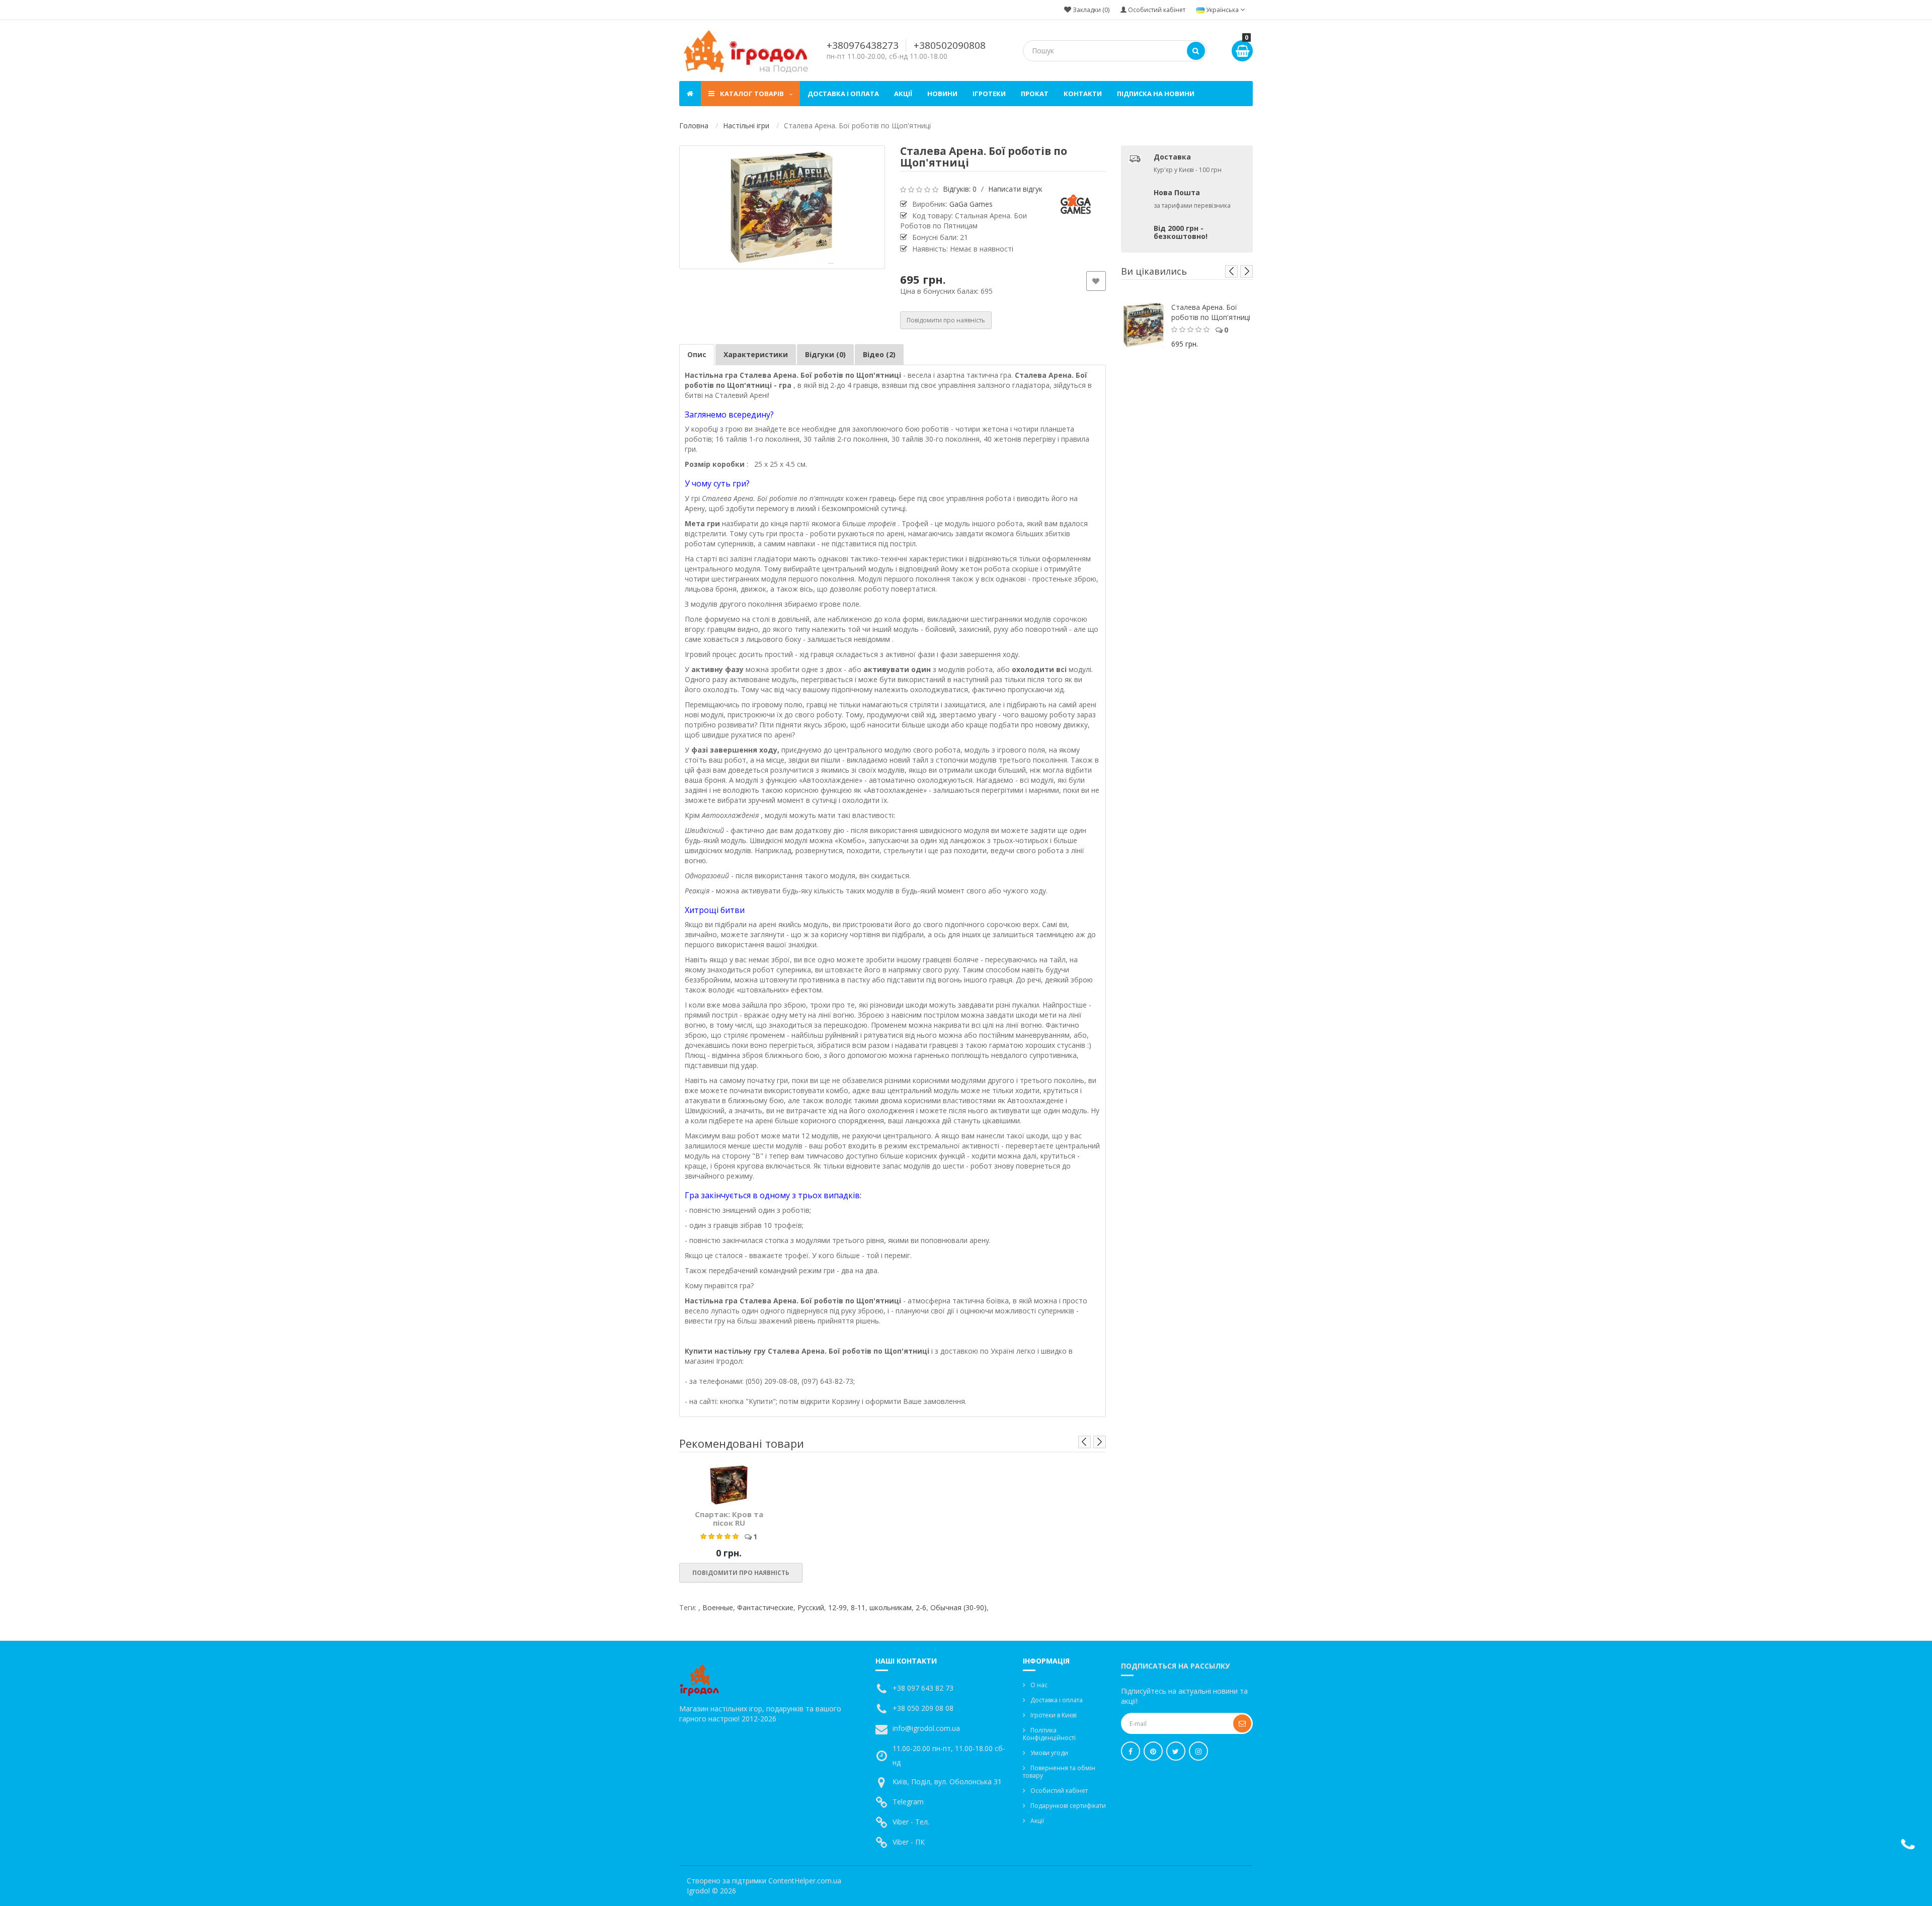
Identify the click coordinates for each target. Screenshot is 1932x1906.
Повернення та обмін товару (1059, 1772)
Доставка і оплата (843, 94)
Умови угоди (1049, 1753)
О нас (1039, 1685)
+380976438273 (863, 45)
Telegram (908, 1802)
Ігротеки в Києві (1054, 1715)
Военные (718, 1607)
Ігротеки (989, 94)
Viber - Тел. (911, 1822)
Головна (694, 126)
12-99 (837, 1607)
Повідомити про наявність (946, 320)
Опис (697, 354)
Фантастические (765, 1607)
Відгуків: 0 (960, 189)
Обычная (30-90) (958, 1607)
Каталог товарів (752, 94)
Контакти (1083, 94)
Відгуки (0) (825, 354)
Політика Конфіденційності (1049, 1734)
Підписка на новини (1156, 94)
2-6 (921, 1607)
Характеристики (756, 354)
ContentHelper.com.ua (805, 1881)
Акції (903, 94)
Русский (811, 1607)
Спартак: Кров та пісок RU (729, 1518)
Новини (942, 94)
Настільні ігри (746, 126)
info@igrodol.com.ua (926, 1728)
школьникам (891, 1607)
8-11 (858, 1607)
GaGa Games (971, 204)
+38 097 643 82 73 (923, 1688)
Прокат (1035, 94)
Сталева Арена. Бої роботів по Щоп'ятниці (1211, 312)
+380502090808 (950, 45)
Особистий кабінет (1059, 1791)
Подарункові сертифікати (1068, 1806)
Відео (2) (879, 354)
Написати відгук (1015, 189)
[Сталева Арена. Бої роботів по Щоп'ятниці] (782, 207)
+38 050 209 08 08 (923, 1708)
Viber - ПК (909, 1842)
